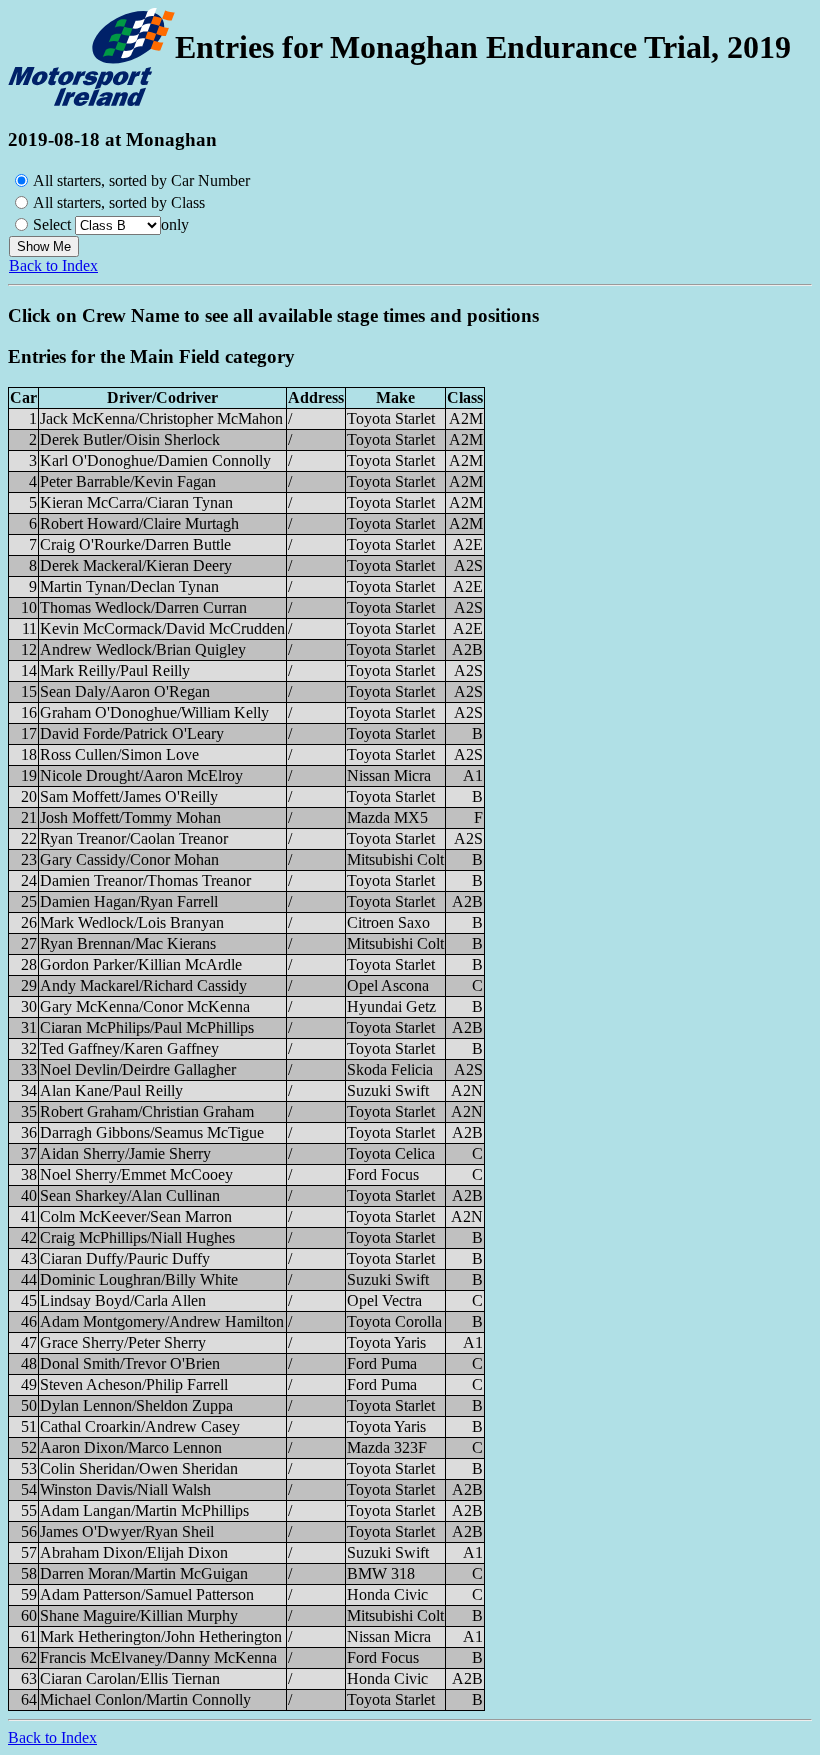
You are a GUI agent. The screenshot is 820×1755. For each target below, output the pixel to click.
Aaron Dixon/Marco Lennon (131, 1447)
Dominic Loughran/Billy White (139, 1279)
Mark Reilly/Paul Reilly (115, 670)
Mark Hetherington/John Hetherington (161, 1636)
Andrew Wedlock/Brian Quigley (143, 649)
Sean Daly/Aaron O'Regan (125, 691)
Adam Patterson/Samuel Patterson (147, 1594)
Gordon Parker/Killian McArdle (141, 964)
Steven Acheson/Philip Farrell (134, 1384)
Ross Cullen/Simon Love (119, 754)
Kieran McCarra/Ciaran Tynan (136, 502)
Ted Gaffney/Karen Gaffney (129, 1048)
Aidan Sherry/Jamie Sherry (125, 1153)
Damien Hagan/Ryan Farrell (129, 901)
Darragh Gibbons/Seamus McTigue (152, 1132)
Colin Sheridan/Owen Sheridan (139, 1468)
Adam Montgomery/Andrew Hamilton (162, 1321)
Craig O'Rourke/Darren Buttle (135, 544)
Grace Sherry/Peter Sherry (123, 1342)
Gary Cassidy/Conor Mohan (129, 859)
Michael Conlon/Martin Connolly (145, 1699)
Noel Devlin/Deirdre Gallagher (138, 1069)
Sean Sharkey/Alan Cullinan (130, 1195)
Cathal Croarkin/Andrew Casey (140, 1426)
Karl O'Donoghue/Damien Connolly (155, 460)
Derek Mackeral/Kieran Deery (136, 565)
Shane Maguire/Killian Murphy (139, 1615)
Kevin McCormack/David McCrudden (162, 628)
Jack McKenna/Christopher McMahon (161, 418)
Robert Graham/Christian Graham (147, 1111)
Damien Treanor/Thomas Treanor (145, 880)
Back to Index (53, 265)
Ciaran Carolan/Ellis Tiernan (130, 1678)
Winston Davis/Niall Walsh (125, 1489)
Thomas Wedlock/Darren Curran (143, 607)
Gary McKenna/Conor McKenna (145, 1006)
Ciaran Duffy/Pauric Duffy (125, 1258)
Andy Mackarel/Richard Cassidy (143, 985)
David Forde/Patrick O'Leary (132, 733)
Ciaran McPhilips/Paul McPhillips (147, 1027)
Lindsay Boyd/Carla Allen (123, 1300)
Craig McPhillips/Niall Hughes (137, 1237)
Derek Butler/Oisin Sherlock (130, 439)
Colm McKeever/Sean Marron (136, 1216)
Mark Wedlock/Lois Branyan (132, 922)
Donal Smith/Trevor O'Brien (130, 1363)
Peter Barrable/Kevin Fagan (128, 481)
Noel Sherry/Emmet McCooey (136, 1174)
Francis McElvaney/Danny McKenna (158, 1657)
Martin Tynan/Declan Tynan (129, 586)
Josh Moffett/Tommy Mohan (130, 817)
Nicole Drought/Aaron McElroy (141, 775)
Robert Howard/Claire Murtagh (139, 523)
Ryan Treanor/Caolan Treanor (134, 838)
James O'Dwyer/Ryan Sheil (127, 1531)
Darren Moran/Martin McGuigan (144, 1573)
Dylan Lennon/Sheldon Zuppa (136, 1405)
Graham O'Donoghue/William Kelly (154, 712)
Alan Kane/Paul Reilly (111, 1090)
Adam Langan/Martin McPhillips (144, 1510)
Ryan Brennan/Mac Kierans (128, 943)
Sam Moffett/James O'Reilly (129, 796)
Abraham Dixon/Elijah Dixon (134, 1552)
